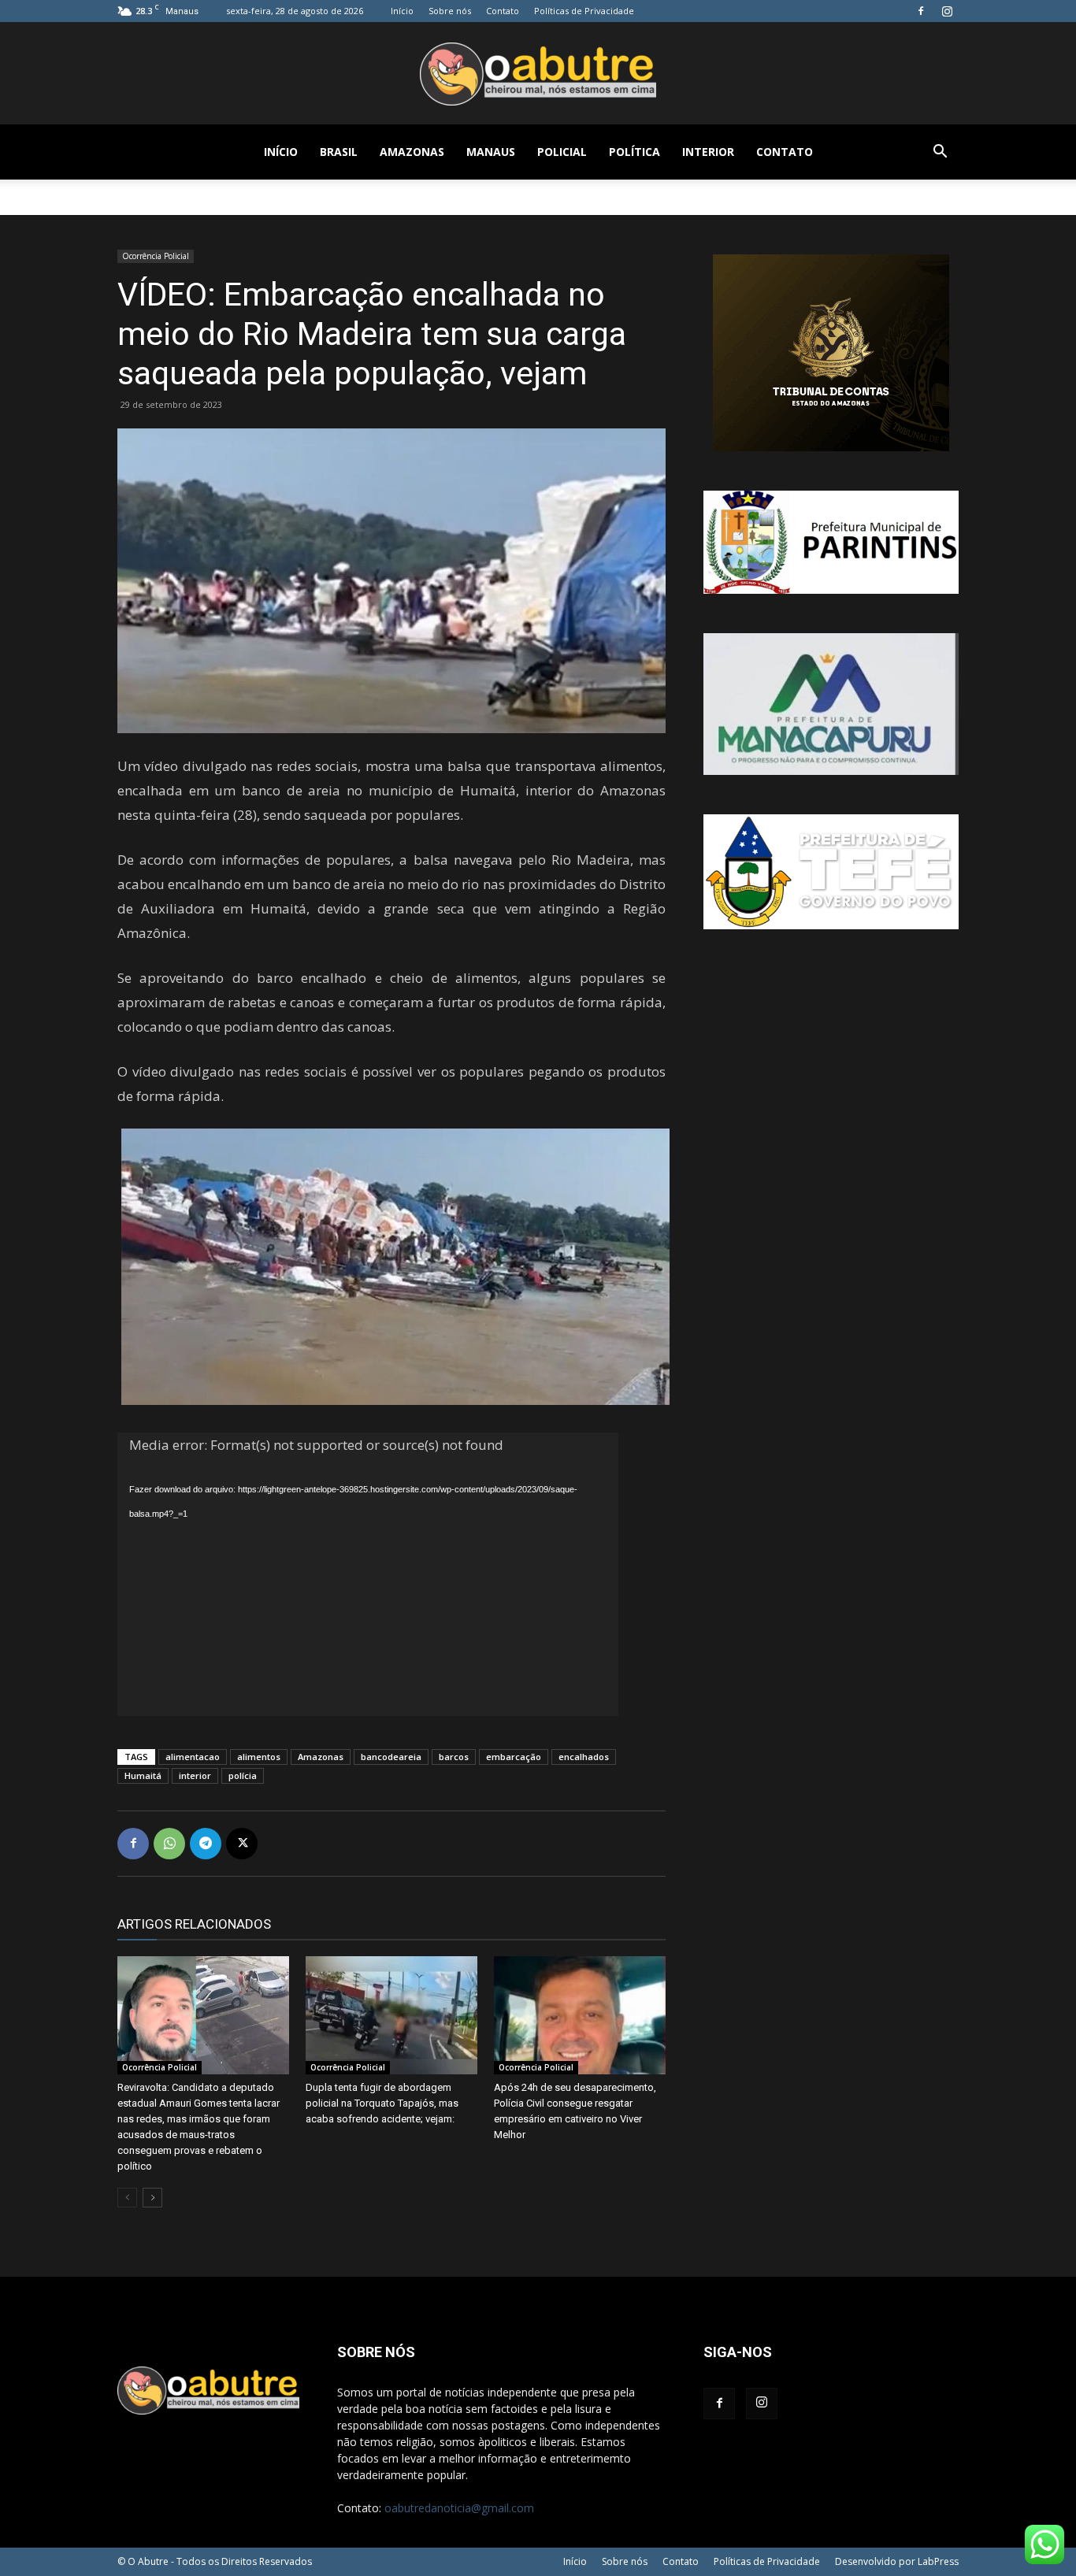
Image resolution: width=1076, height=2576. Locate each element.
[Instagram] (947, 11)
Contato (503, 11)
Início (402, 11)
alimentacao (193, 1757)
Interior (708, 152)
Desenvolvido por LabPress (897, 2561)
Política (634, 152)
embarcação (514, 1757)
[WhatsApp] (169, 1844)
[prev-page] (127, 2198)
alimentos (259, 1757)
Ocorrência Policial (156, 256)
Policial (562, 152)
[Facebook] (921, 11)
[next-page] (152, 2198)
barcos (454, 1757)
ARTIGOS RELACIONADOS (194, 1924)
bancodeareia (391, 1757)
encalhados (584, 1757)
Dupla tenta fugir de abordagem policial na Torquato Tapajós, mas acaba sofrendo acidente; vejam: (382, 2103)
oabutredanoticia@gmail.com (459, 2508)
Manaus (491, 152)
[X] (242, 1844)
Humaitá (143, 1775)
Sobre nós (450, 11)
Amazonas (412, 152)
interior (195, 1775)
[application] (368, 1574)
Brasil (339, 152)
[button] (940, 153)
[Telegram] (206, 1844)
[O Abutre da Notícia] (538, 74)
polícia (243, 1775)
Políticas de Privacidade (584, 11)
